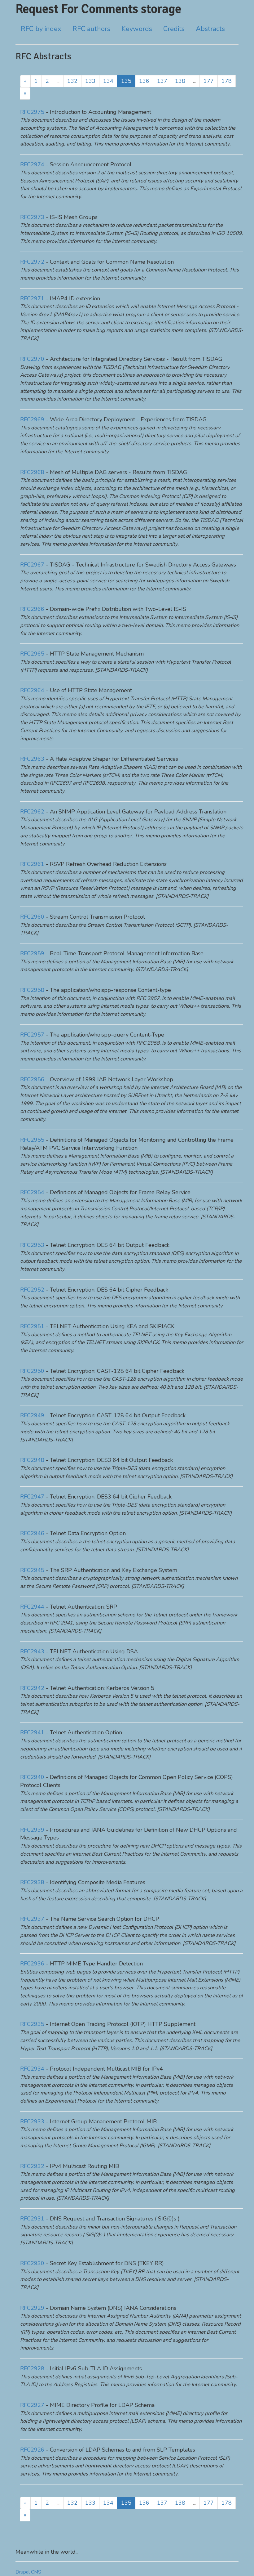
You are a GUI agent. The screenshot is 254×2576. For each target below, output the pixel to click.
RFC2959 (32, 953)
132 (72, 81)
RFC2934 (32, 2069)
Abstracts (210, 29)
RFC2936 (32, 1964)
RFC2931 (32, 2219)
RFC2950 (32, 1371)
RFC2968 (32, 472)
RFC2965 (32, 654)
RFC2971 (32, 298)
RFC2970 (32, 359)
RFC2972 (32, 262)
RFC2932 (32, 2166)
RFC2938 (32, 1882)
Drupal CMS (28, 2572)
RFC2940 (32, 1777)
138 (180, 81)
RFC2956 (32, 1079)
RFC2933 (32, 2121)
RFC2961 (32, 864)
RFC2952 (32, 1290)
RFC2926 (32, 2450)
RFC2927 (32, 2405)
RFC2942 (32, 1688)
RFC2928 (32, 2368)
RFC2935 (32, 2024)
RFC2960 (32, 917)
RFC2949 (32, 1415)
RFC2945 (32, 1570)
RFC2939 (32, 1830)
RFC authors (91, 29)
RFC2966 (32, 609)
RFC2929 (32, 2308)
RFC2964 (32, 690)
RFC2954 (32, 1192)
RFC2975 (32, 112)
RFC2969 (32, 419)
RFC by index (41, 29)
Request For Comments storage (98, 9)
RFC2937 (32, 1919)
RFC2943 (32, 1651)
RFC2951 (32, 1326)
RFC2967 (32, 565)
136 (144, 81)
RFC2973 (32, 217)
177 (209, 81)
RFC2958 (32, 990)
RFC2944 (32, 1607)
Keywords (137, 29)
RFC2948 (32, 1460)
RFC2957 (32, 1035)
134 (108, 81)
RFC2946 (32, 1533)
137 (162, 81)
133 (90, 81)
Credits (174, 29)
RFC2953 (32, 1245)
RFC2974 (32, 164)
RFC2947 (32, 1497)
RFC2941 (32, 1732)
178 (227, 81)
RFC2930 (32, 2263)
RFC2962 (32, 812)
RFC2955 (32, 1140)
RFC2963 (32, 759)
